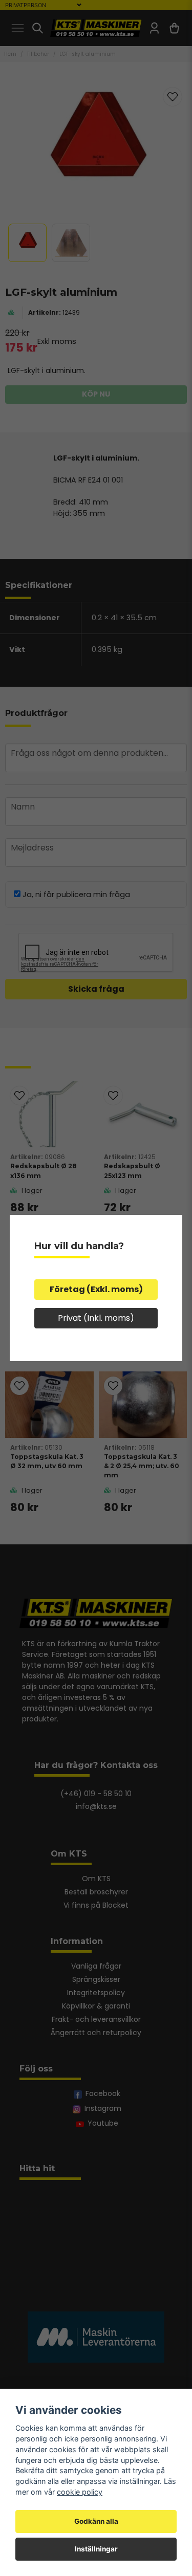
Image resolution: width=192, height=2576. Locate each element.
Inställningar (96, 2549)
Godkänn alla (96, 2521)
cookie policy (80, 2492)
